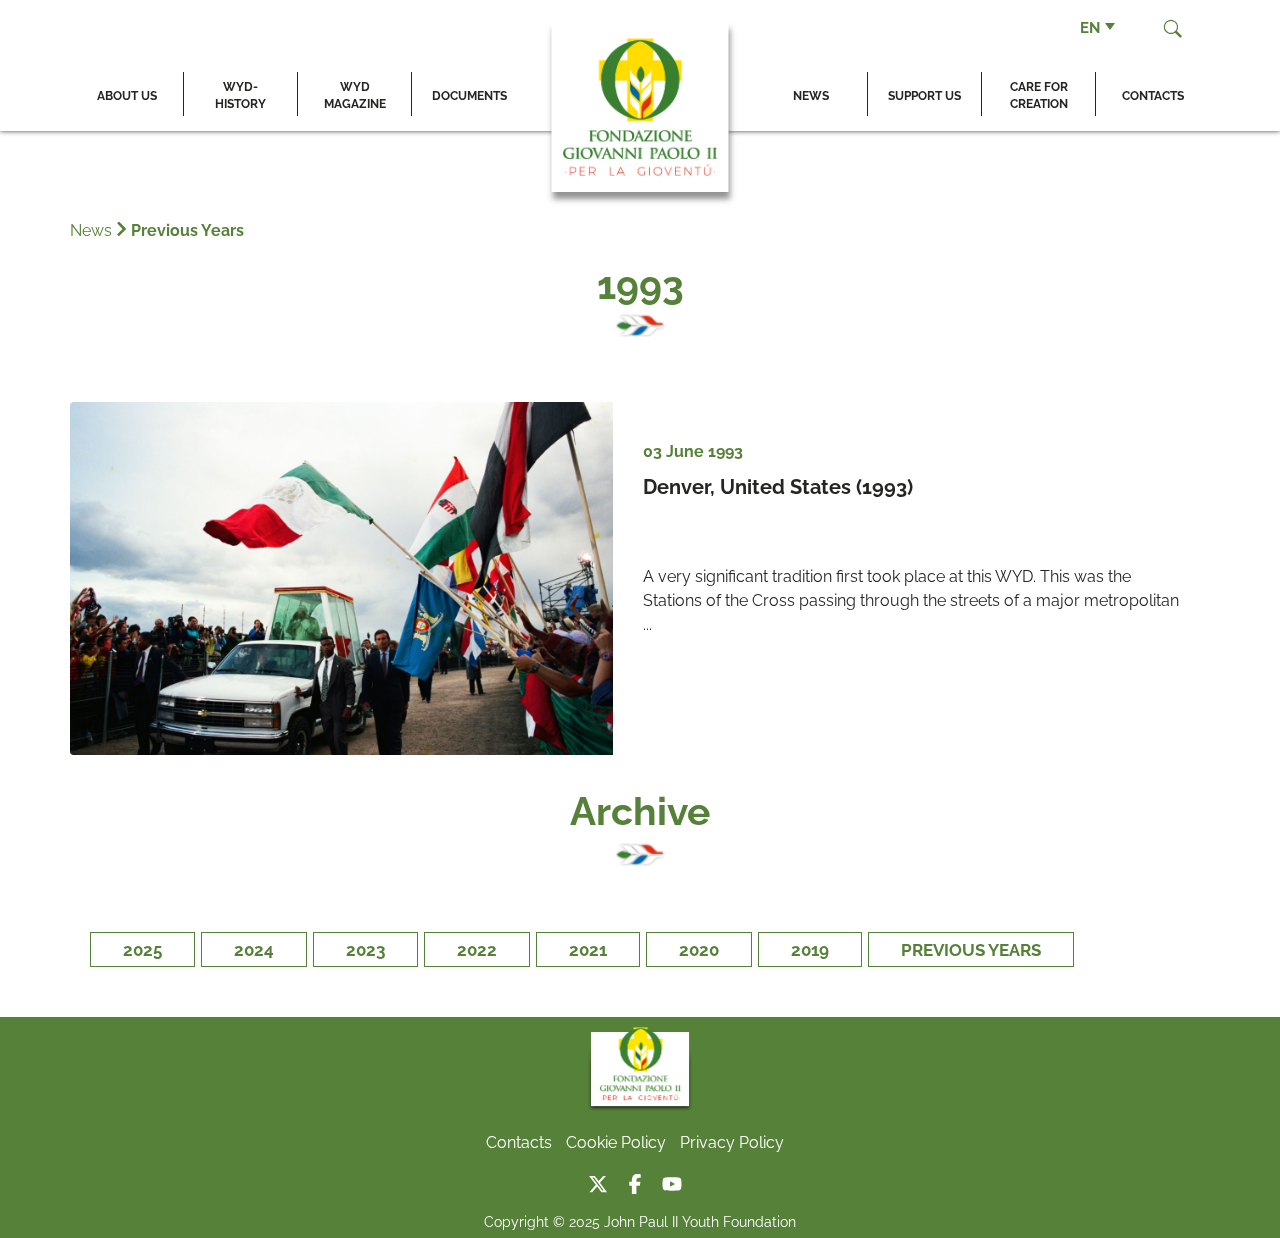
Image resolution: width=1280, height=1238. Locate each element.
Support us (924, 94)
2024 (254, 948)
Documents (469, 94)
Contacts (1153, 94)
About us (127, 94)
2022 (477, 948)
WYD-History (240, 94)
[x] (605, 1179)
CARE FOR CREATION (1039, 94)
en (1090, 26)
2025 (142, 948)
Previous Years (187, 229)
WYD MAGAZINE (355, 94)
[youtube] (677, 1179)
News (811, 94)
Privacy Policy (732, 1141)
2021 (588, 948)
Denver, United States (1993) (778, 486)
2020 (699, 948)
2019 (810, 948)
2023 (365, 948)
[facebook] (642, 1179)
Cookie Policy (616, 1141)
